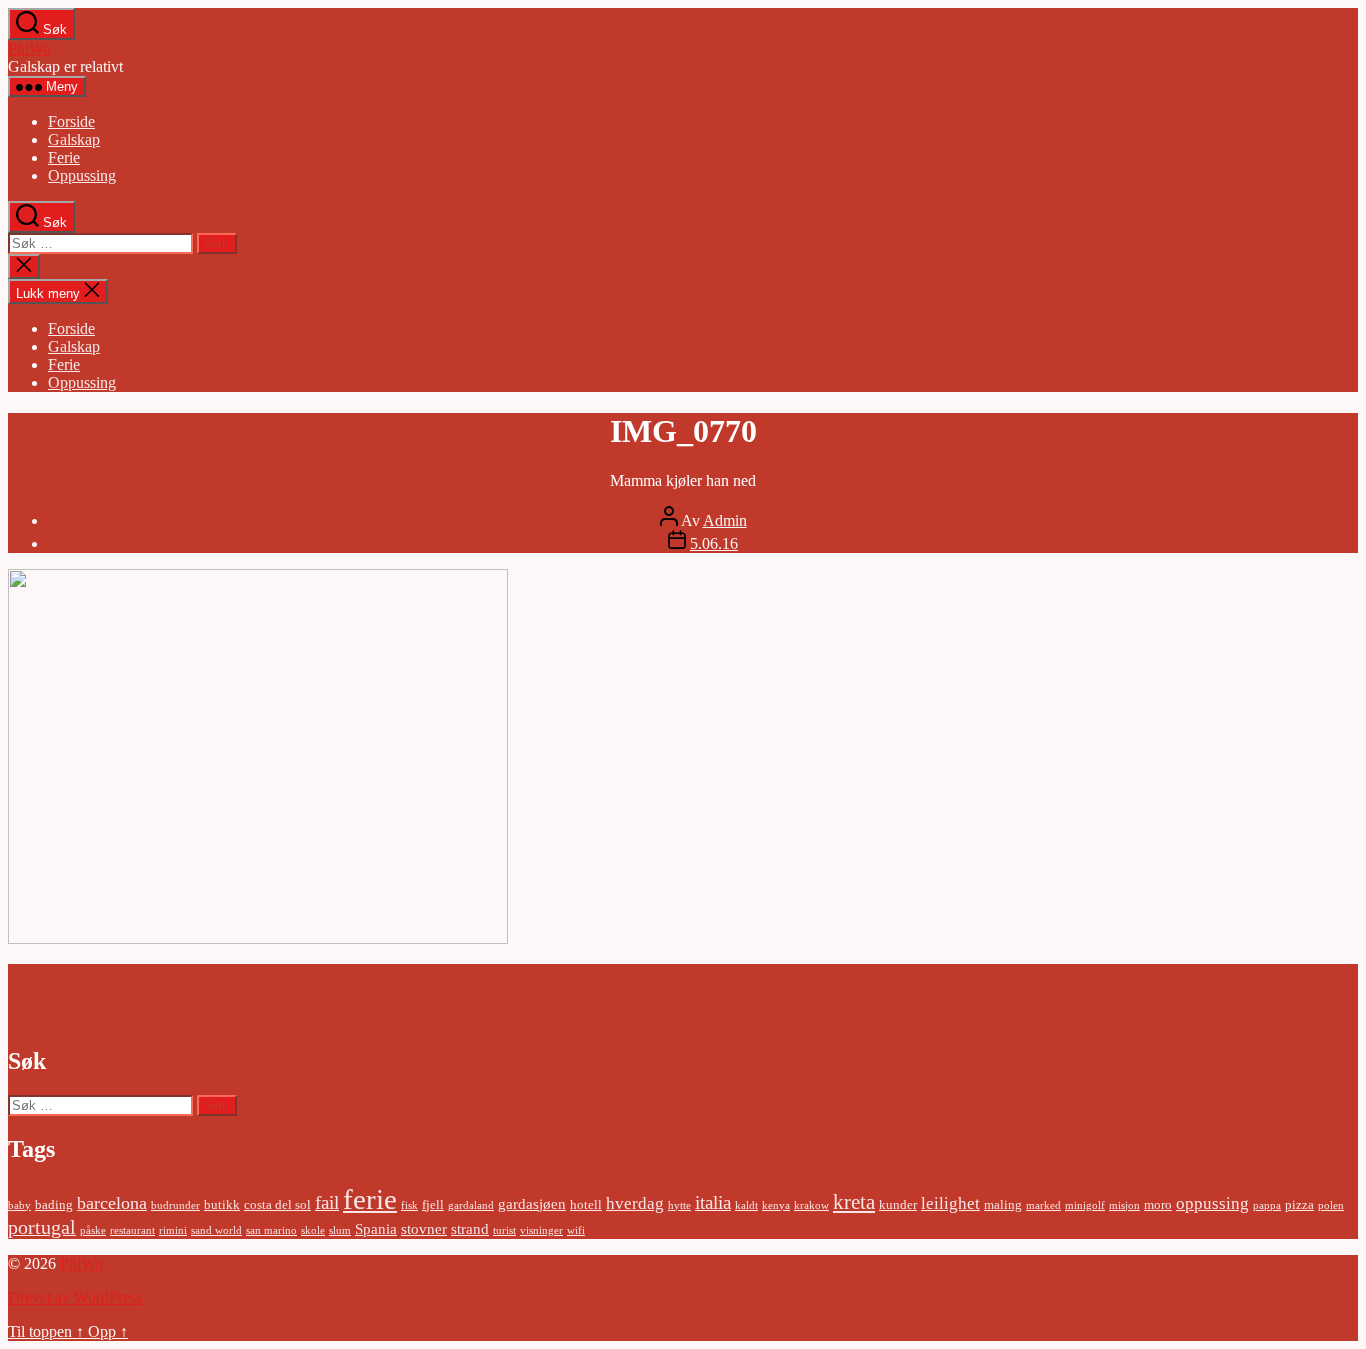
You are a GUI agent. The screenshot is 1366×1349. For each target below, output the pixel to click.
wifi (576, 1230)
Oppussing (82, 175)
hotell (586, 1204)
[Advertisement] (136, 994)
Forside (71, 121)
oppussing (1212, 1203)
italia (713, 1202)
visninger (541, 1230)
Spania (376, 1228)
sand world (216, 1230)
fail (327, 1202)
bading (54, 1204)
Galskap (74, 139)
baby (19, 1205)
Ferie (64, 157)
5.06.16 (714, 543)
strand (470, 1228)
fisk (409, 1205)
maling (1003, 1204)
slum (340, 1230)
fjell (433, 1204)
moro (1158, 1204)
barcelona (112, 1203)
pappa (1267, 1205)
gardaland (471, 1205)
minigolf (1085, 1205)
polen (1331, 1205)
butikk (222, 1204)
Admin (725, 520)
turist (504, 1230)
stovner (424, 1228)
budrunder (175, 1205)
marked (1043, 1205)
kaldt (746, 1205)
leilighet (950, 1203)
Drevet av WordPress (75, 1297)
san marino (271, 1230)
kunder (898, 1204)
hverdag (635, 1203)
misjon (1124, 1205)
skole (313, 1230)
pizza (1299, 1204)
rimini (173, 1230)
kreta (854, 1202)
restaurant (132, 1230)
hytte (679, 1205)
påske (93, 1230)
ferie (370, 1199)
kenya (776, 1205)
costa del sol (277, 1204)
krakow (811, 1205)
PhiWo (29, 48)
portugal (42, 1227)
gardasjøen (532, 1203)
